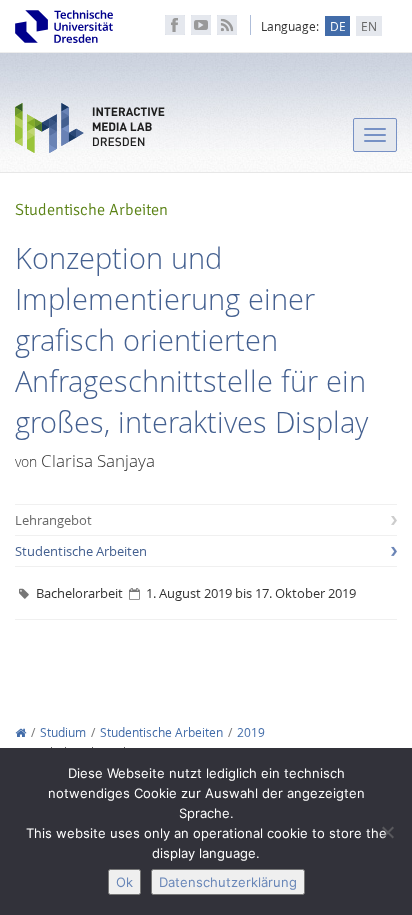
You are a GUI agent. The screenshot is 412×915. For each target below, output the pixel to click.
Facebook (175, 25)
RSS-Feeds (227, 25)
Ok (124, 882)
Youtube (201, 25)
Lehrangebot (53, 520)
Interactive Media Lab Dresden (90, 132)
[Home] (20, 732)
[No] (387, 832)
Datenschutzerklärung (228, 882)
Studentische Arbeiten (81, 551)
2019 (251, 732)
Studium (63, 732)
